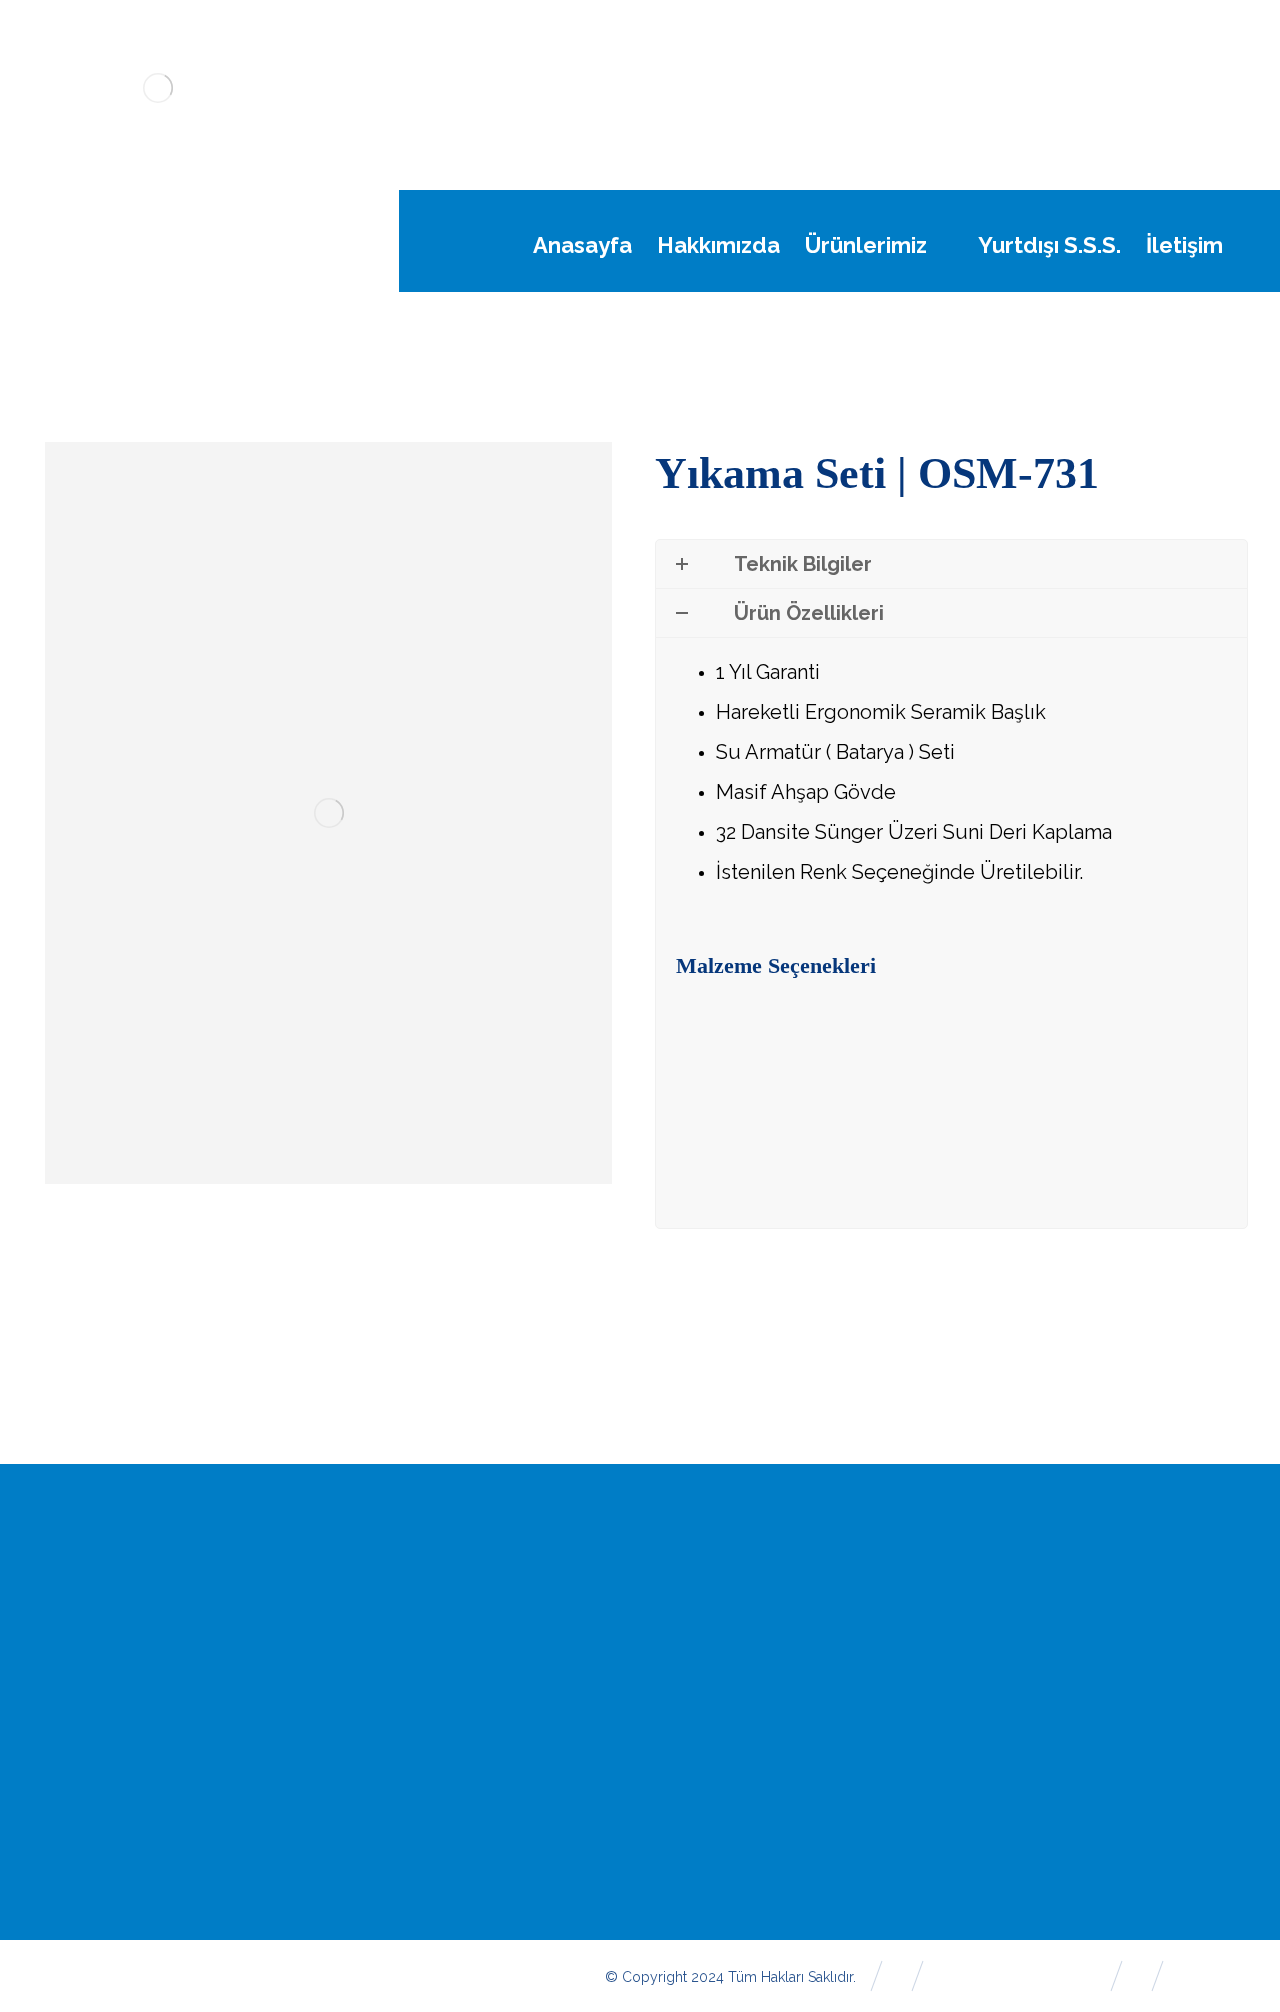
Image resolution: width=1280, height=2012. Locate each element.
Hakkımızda (735, 1644)
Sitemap (1166, 1712)
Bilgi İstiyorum (1187, 1746)
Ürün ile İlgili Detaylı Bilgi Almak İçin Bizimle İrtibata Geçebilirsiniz (894, 1176)
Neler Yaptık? (742, 1712)
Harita (1157, 1678)
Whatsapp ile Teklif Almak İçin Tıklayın (877, 1087)
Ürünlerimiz (734, 1678)
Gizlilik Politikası (749, 1848)
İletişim (1160, 1644)
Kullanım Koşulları (757, 1814)
